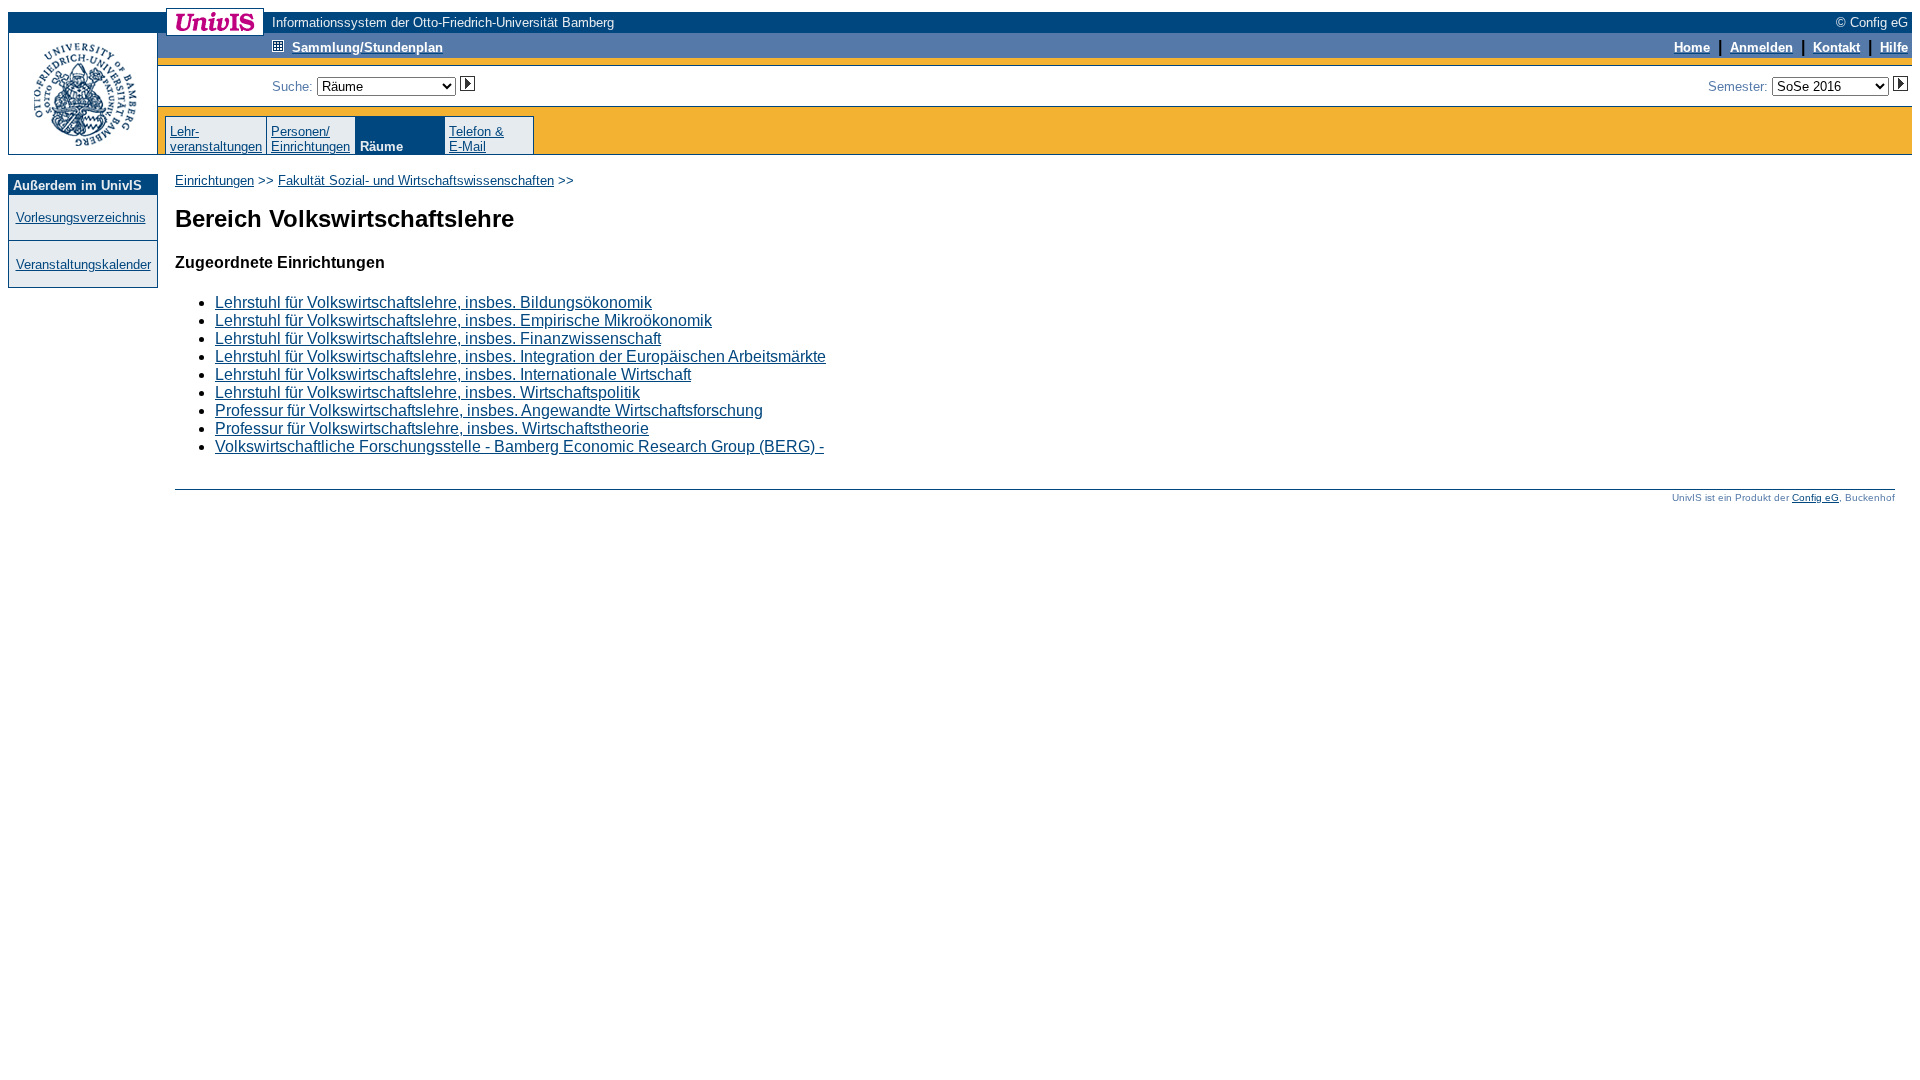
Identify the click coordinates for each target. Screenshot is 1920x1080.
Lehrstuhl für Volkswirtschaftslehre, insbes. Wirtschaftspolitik (427, 392)
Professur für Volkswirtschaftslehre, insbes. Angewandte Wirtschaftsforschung (489, 410)
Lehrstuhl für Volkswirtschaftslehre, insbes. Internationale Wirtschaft (453, 374)
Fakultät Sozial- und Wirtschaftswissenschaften (416, 180)
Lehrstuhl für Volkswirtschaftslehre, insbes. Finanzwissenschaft (438, 338)
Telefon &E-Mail (476, 139)
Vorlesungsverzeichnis (81, 217)
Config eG (1815, 497)
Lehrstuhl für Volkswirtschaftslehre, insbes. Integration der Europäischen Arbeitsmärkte (520, 356)
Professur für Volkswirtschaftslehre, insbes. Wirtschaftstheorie (432, 428)
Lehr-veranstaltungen (216, 139)
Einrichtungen (214, 180)
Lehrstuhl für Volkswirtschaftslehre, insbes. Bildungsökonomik (433, 302)
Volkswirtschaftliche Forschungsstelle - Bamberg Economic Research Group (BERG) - (519, 446)
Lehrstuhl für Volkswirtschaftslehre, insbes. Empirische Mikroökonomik (463, 320)
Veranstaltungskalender (83, 264)
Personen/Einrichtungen (310, 139)
